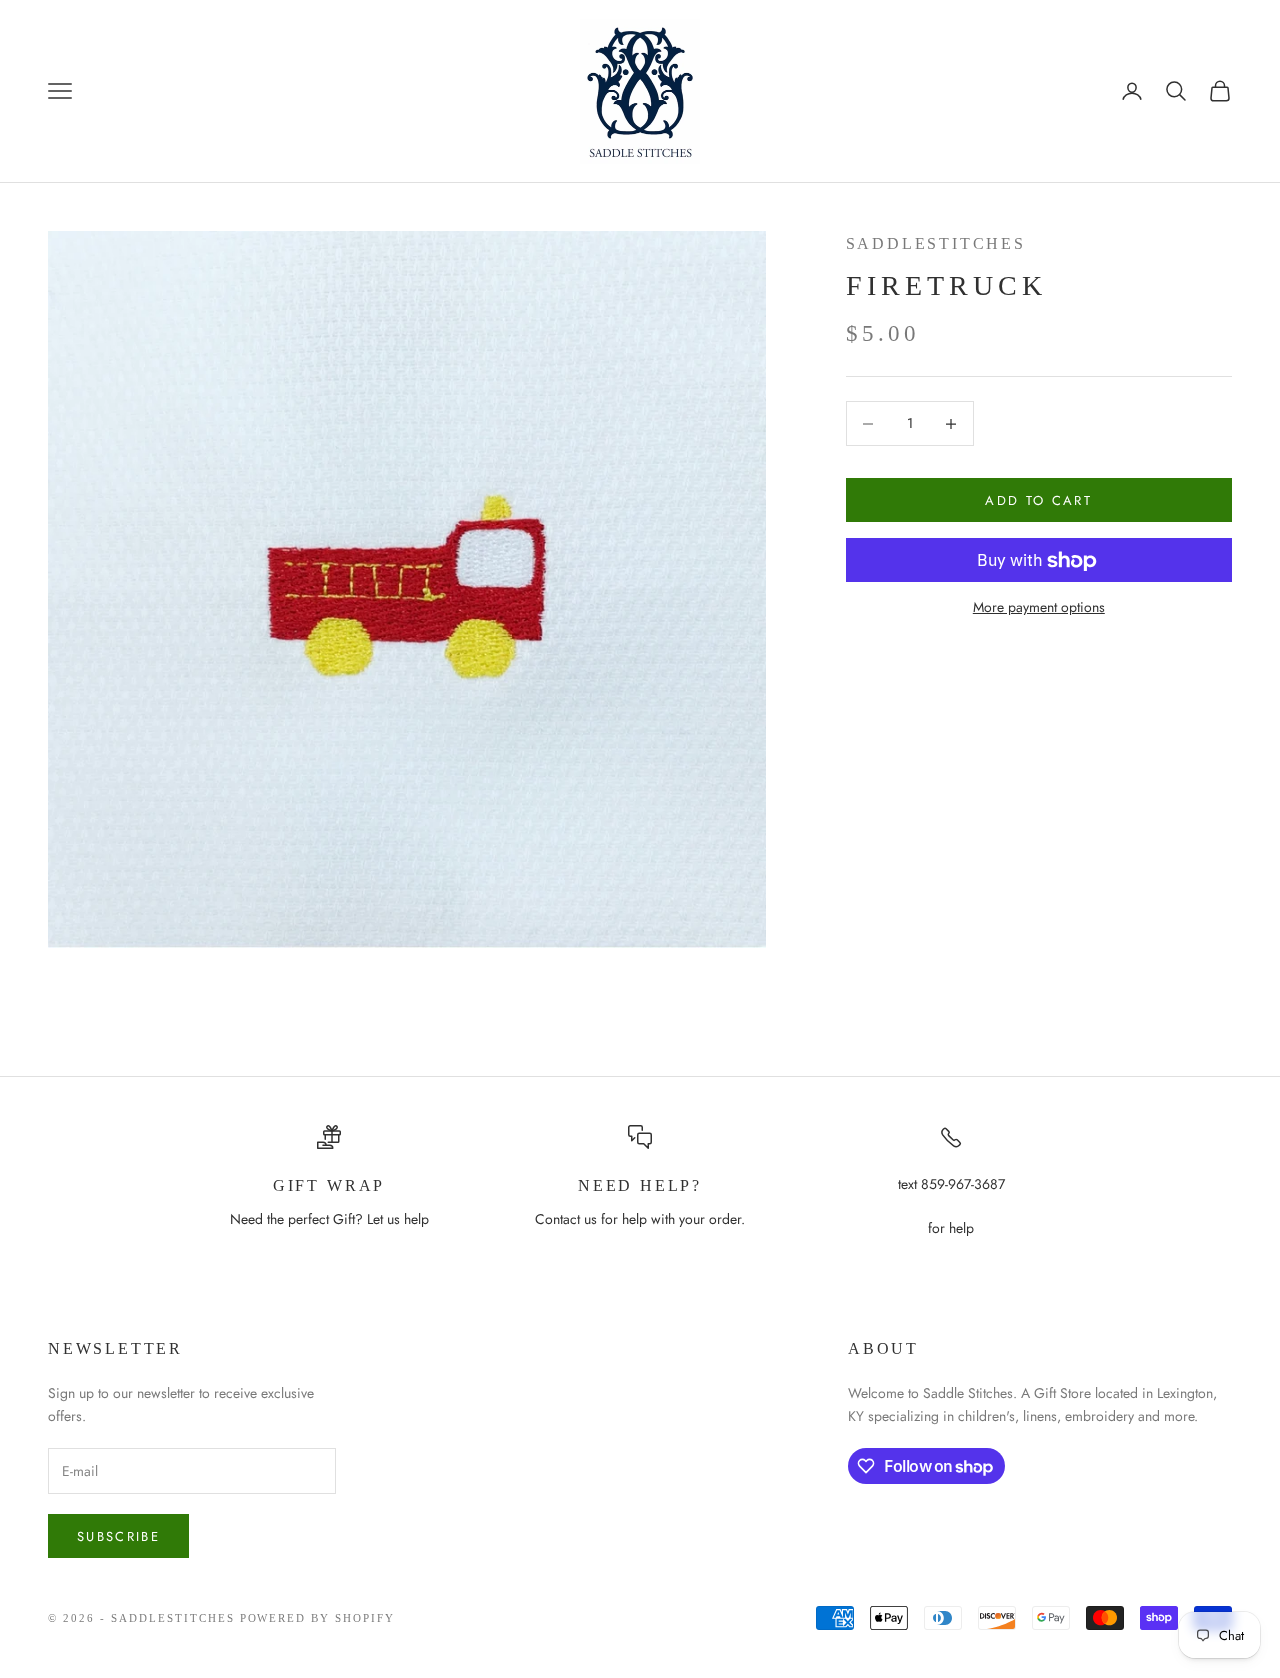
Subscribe (118, 1536)
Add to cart (1038, 500)
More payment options (1039, 608)
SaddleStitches (936, 243)
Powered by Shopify (318, 1618)
